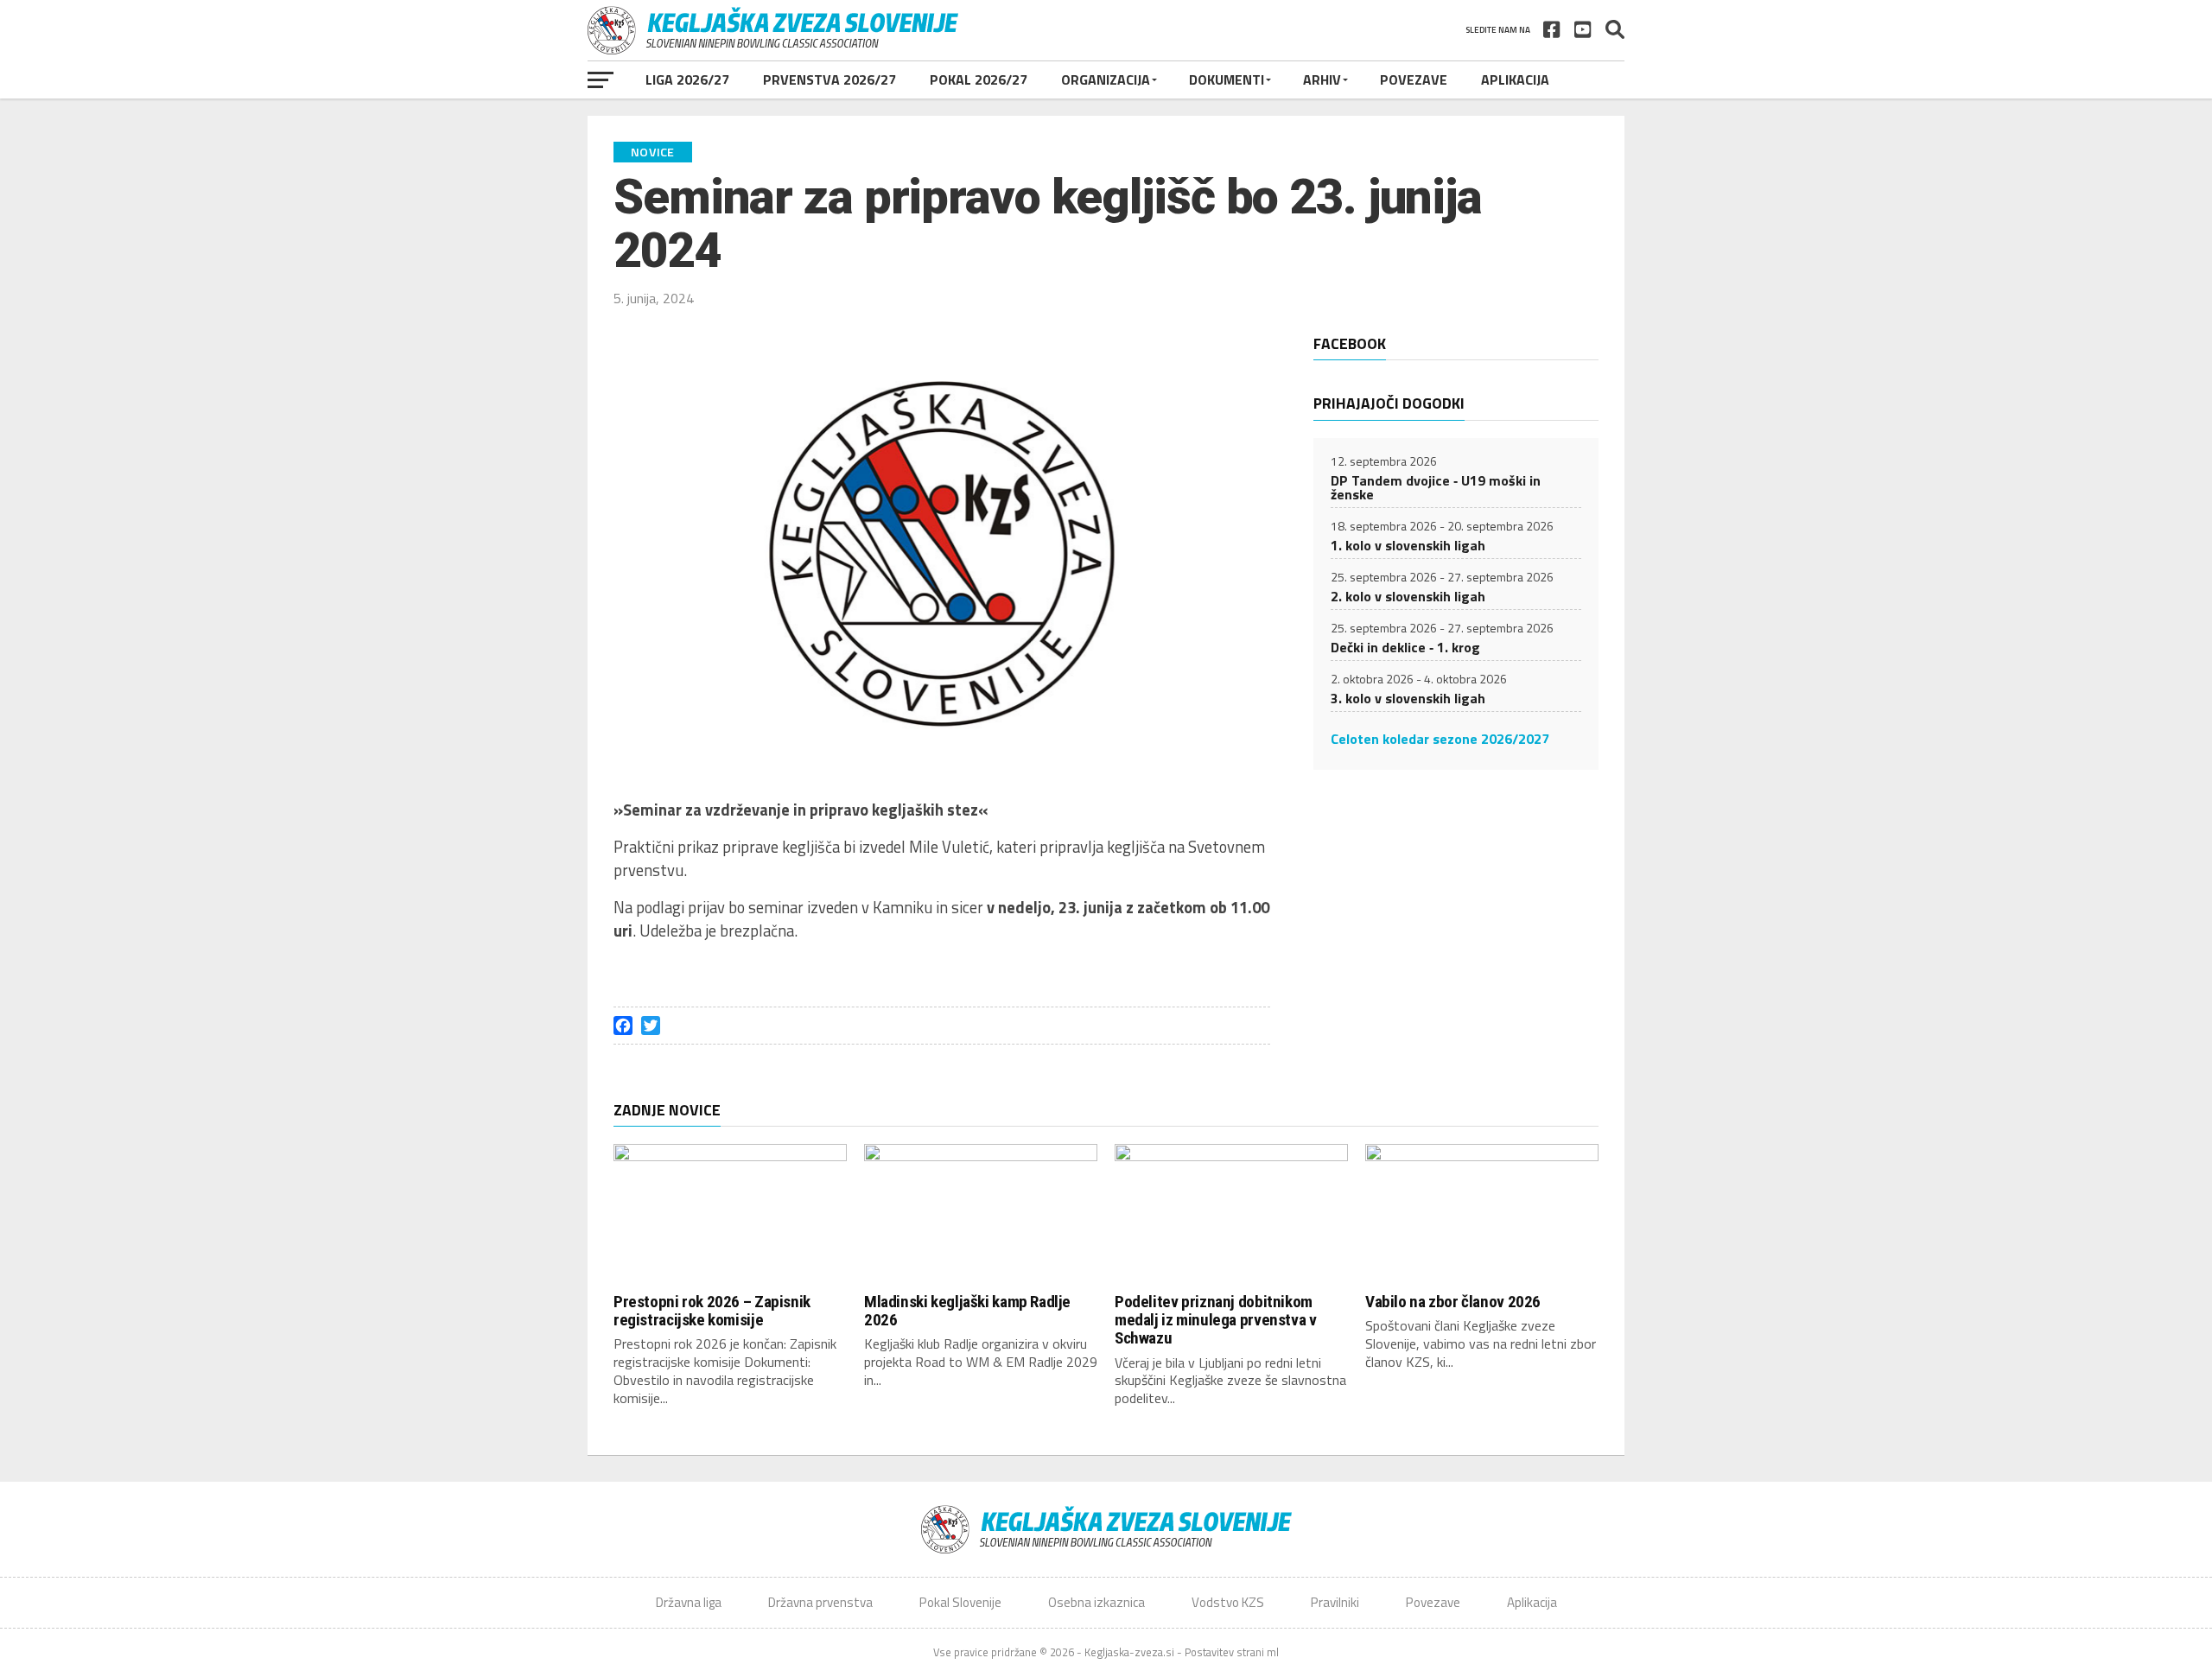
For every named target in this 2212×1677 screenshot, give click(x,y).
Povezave (1414, 79)
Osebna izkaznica (1096, 1602)
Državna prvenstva (820, 1602)
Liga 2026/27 (687, 79)
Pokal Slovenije (960, 1602)
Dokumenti (1227, 79)
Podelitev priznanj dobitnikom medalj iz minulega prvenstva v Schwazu (1215, 1320)
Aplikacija (1515, 79)
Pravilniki (1335, 1602)
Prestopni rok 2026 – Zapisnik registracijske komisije (712, 1311)
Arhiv (1322, 79)
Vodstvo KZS (1228, 1602)
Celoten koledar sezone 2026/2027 (1440, 739)
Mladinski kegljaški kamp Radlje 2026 (967, 1311)
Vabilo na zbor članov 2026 (1453, 1302)
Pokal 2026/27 (979, 79)
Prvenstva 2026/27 (829, 79)
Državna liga (689, 1602)
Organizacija (1106, 79)
